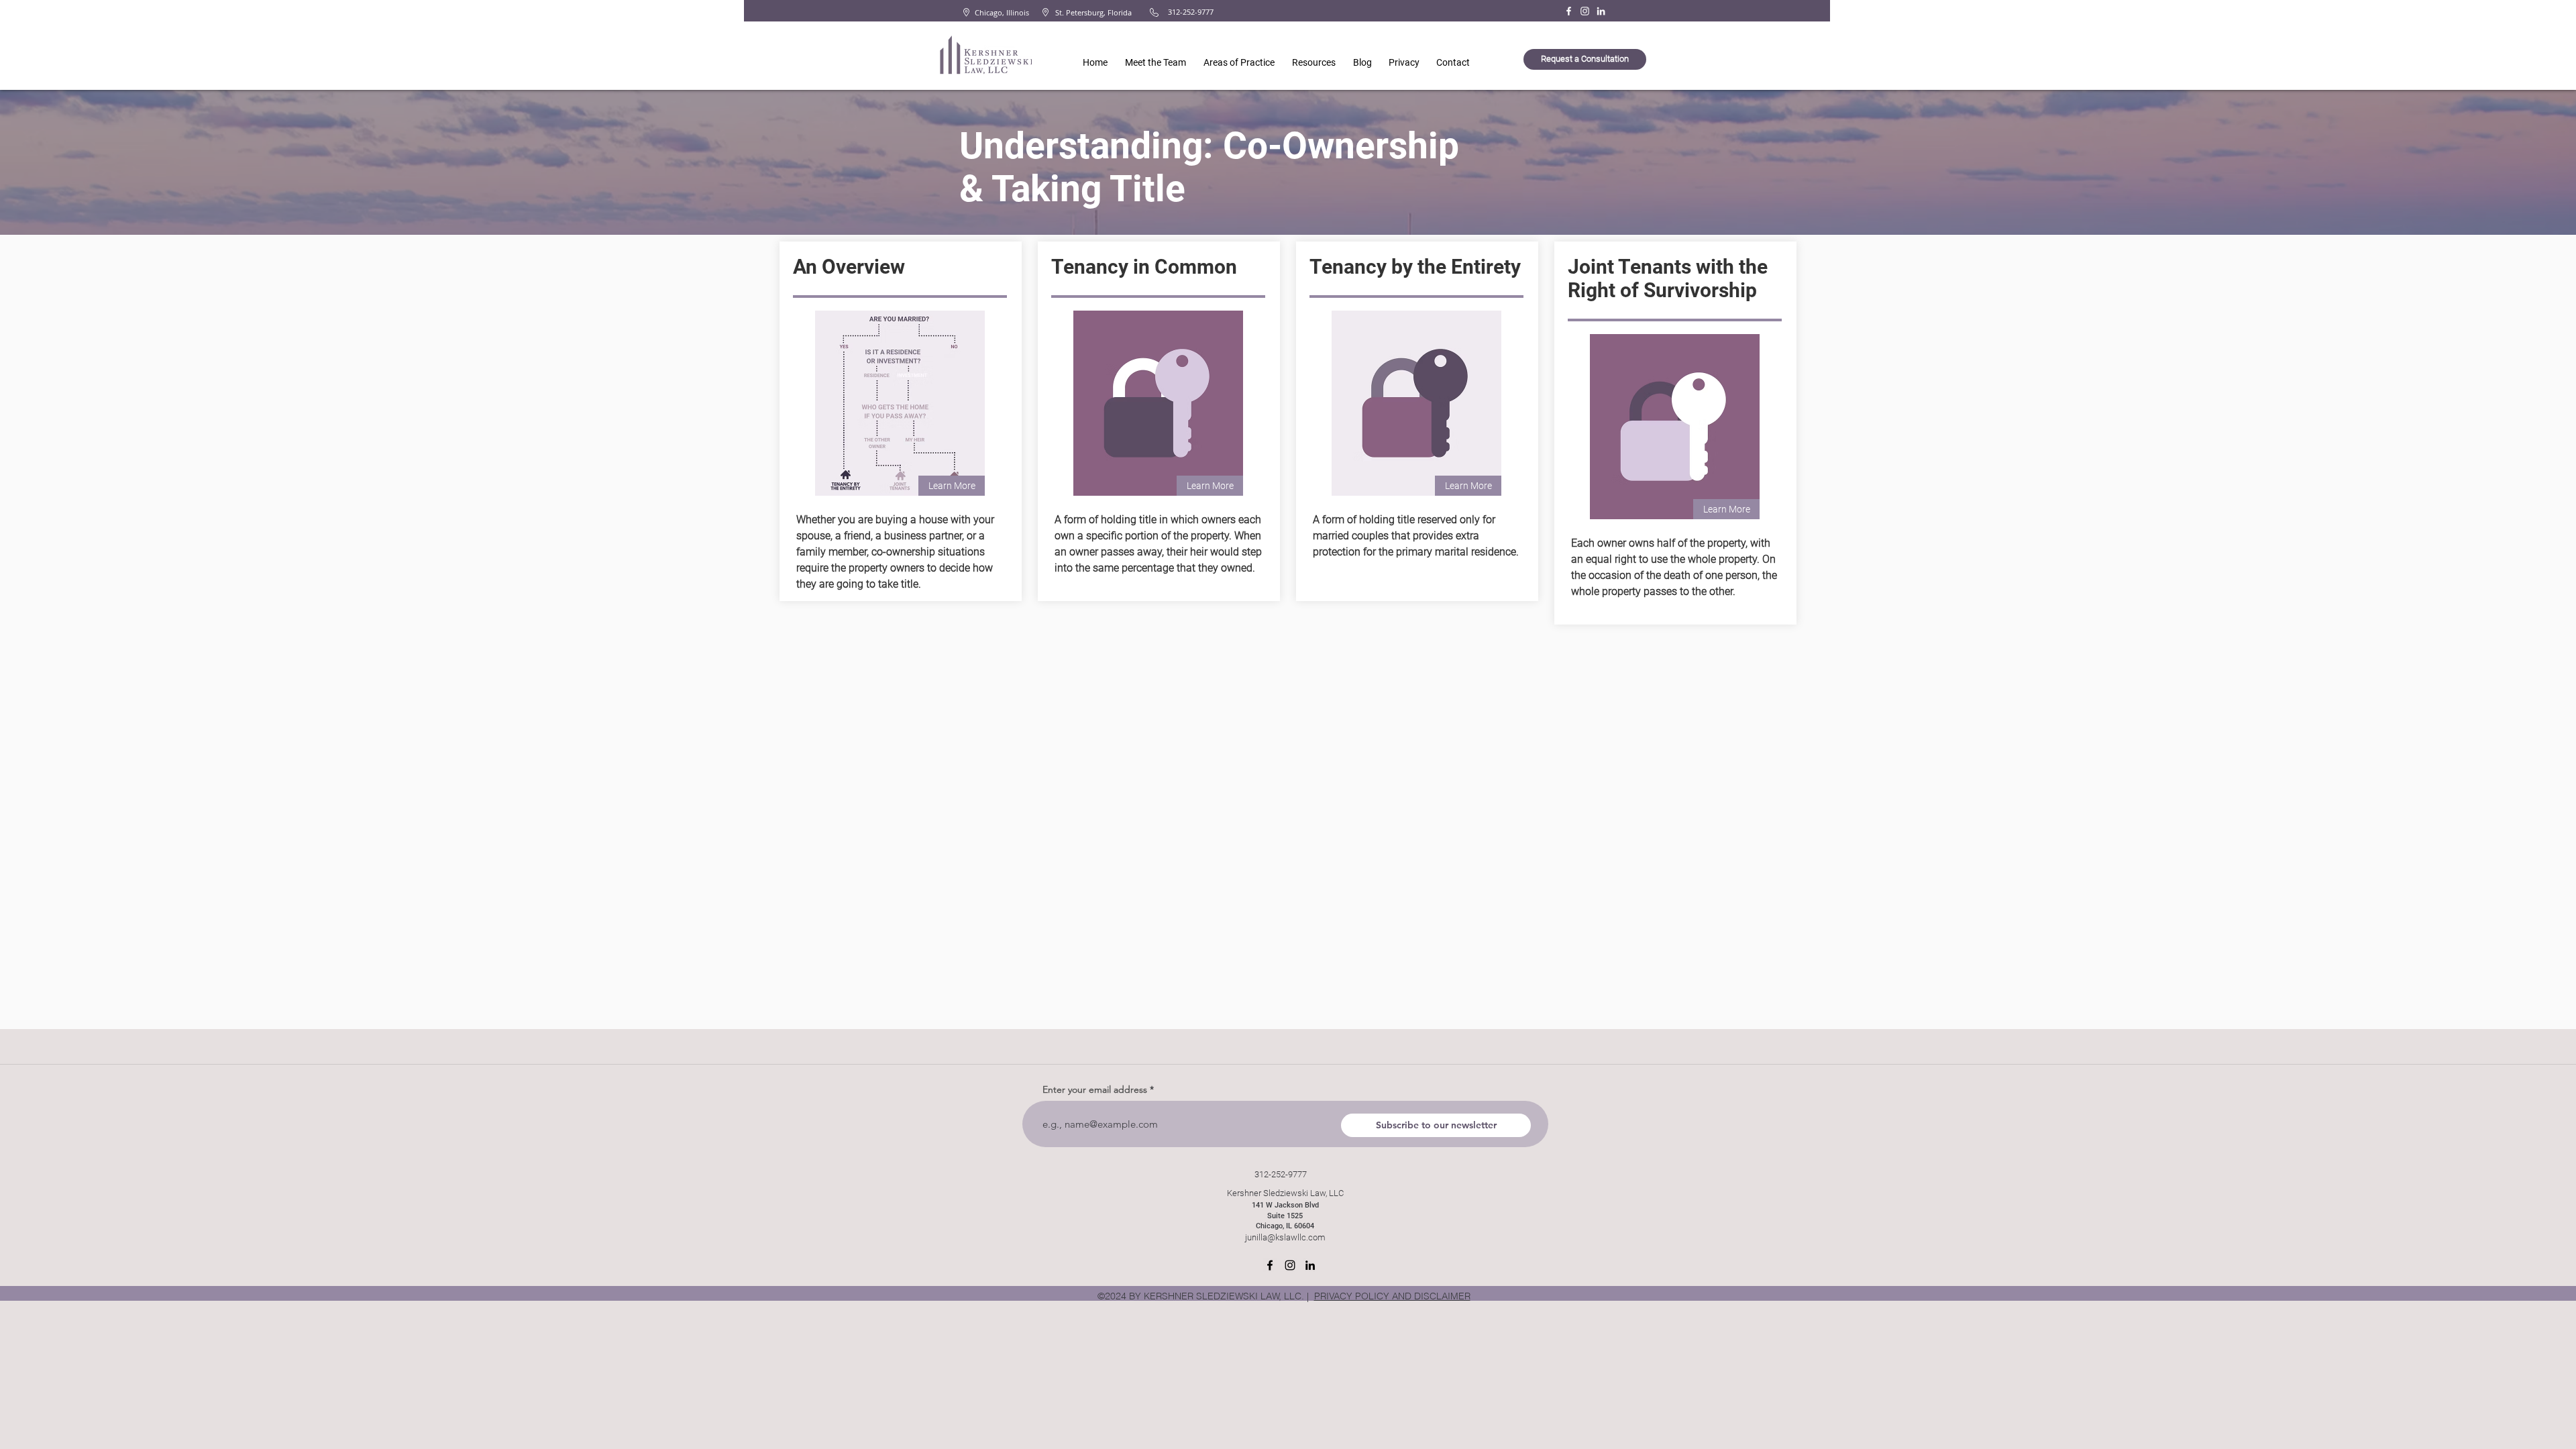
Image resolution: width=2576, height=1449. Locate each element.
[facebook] (1270, 1265)
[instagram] (1290, 1265)
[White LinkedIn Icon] (1601, 11)
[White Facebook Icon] (1569, 11)
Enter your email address (1095, 1089)
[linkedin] (1310, 1265)
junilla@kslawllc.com (1285, 1237)
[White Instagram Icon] (1585, 11)
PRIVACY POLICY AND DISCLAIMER (1392, 1296)
